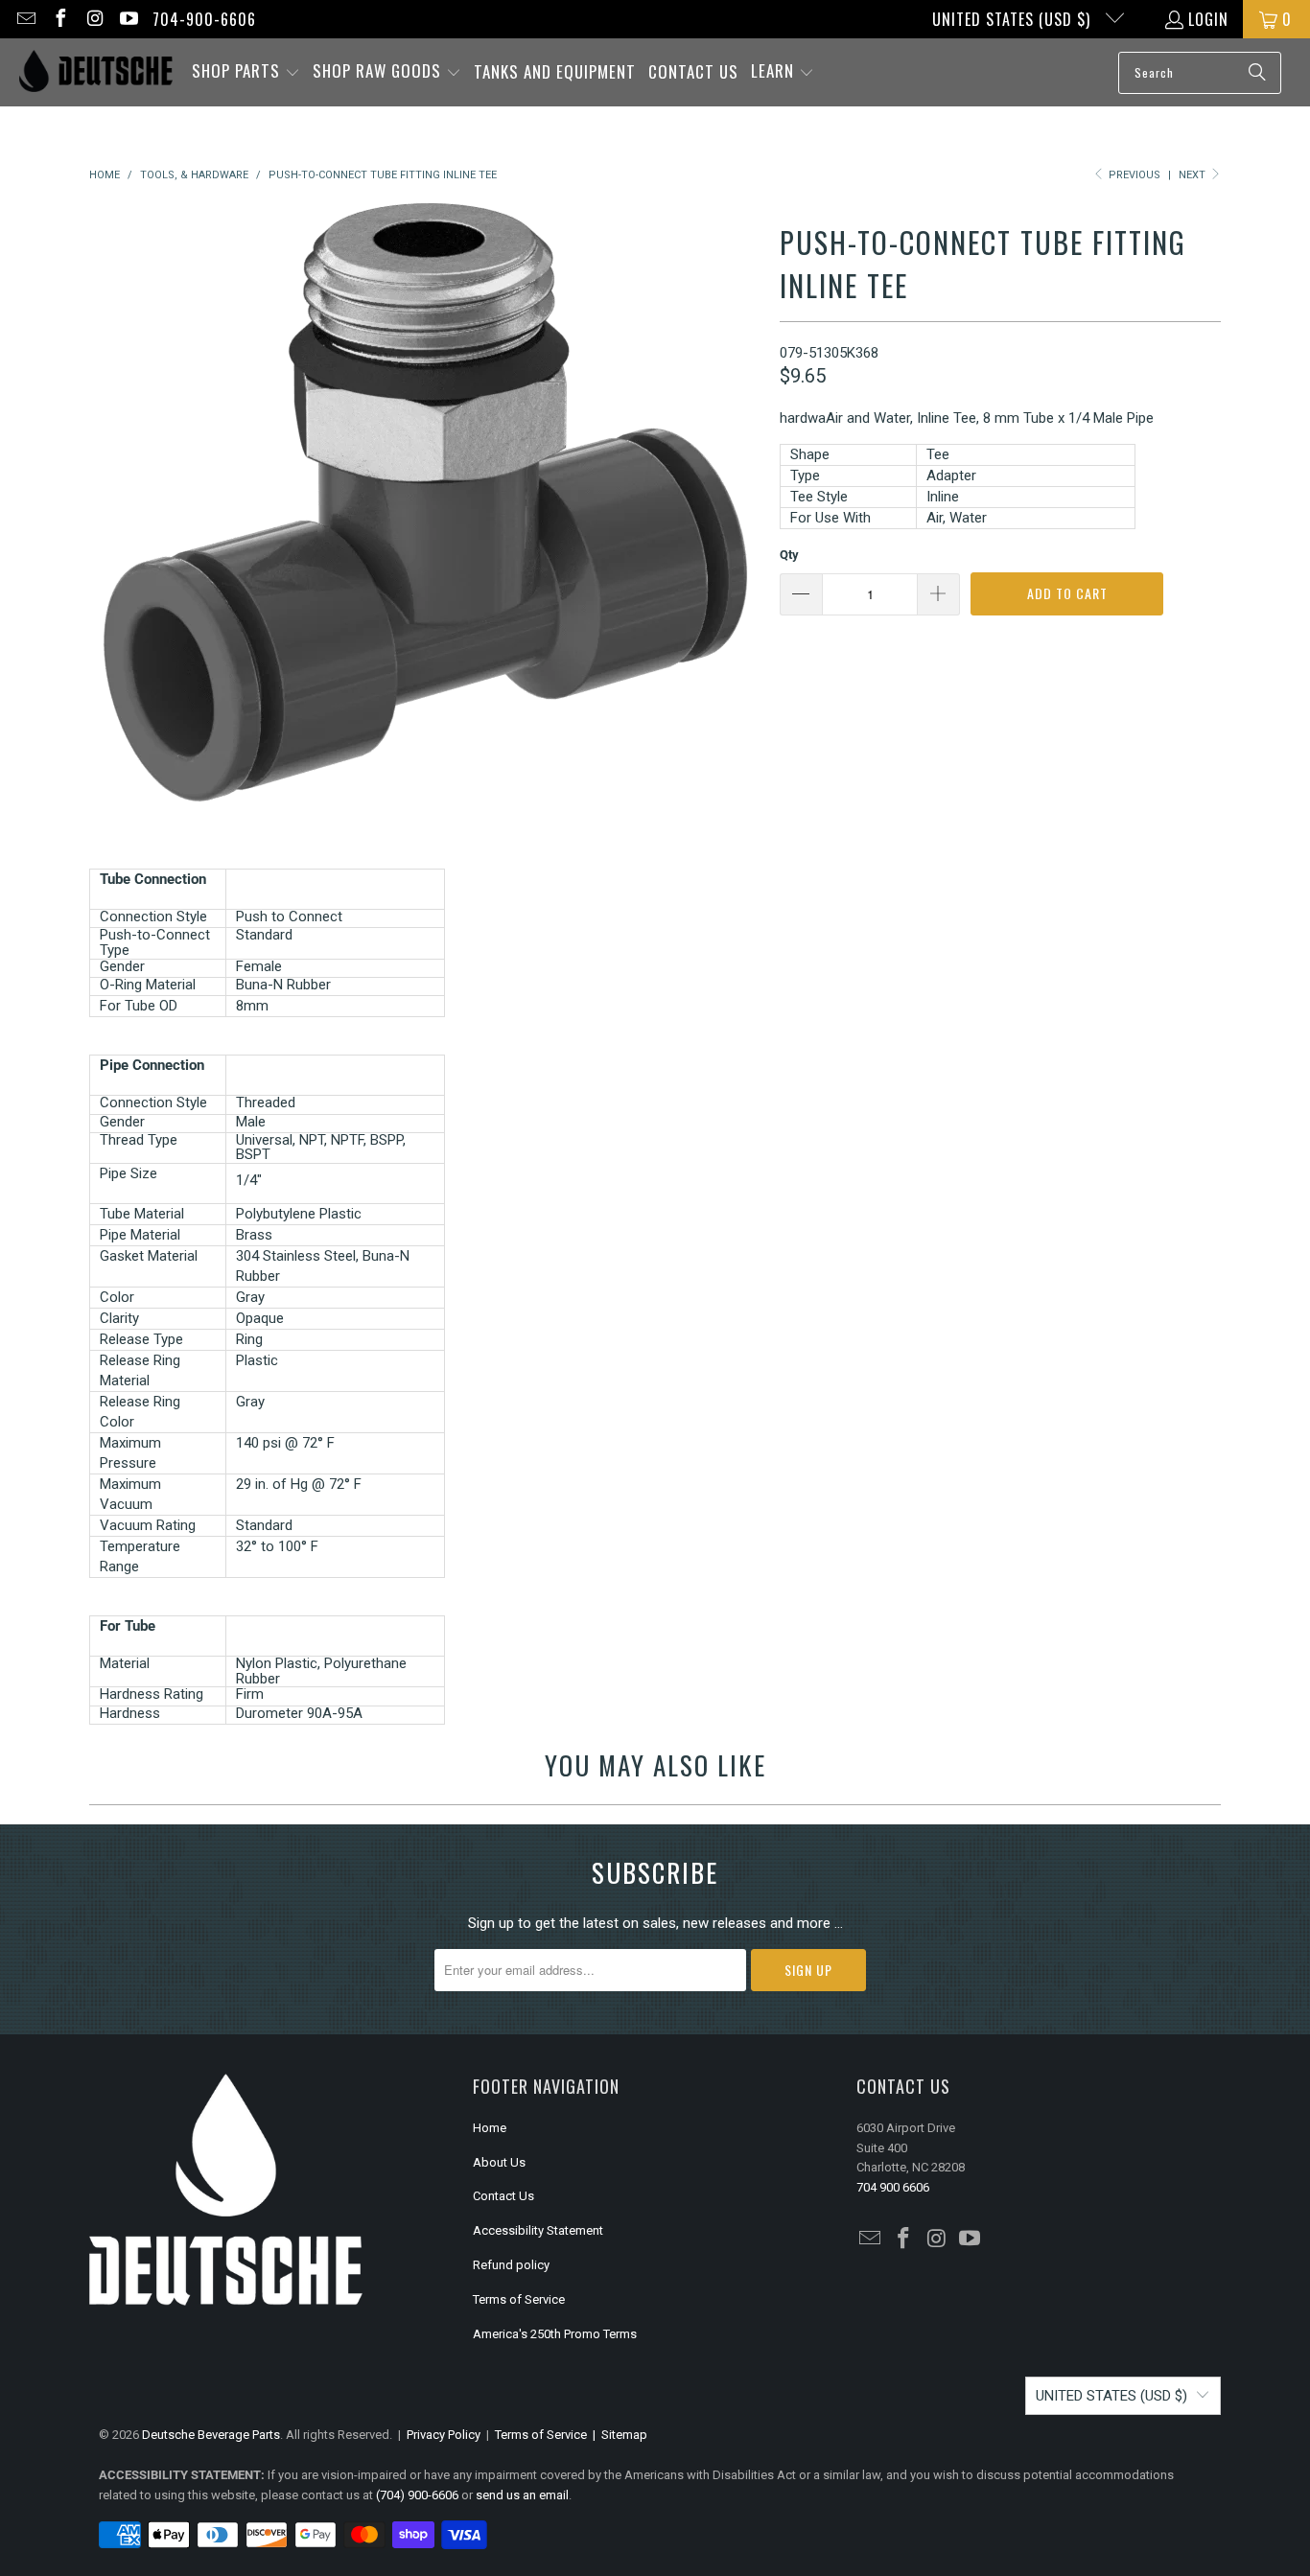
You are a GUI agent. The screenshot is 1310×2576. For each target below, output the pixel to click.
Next (1193, 175)
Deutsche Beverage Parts (211, 2435)
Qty (789, 555)
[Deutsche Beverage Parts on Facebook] (59, 19)
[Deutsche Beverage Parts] (96, 72)
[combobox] (1200, 73)
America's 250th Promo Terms (555, 2334)
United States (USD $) (1014, 19)
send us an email (522, 2495)
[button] (246, 72)
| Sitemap (617, 2435)
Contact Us (503, 2196)
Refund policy (511, 2265)
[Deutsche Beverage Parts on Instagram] (94, 19)
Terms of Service (519, 2299)
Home (490, 2128)
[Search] (1257, 73)
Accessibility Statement (538, 2230)
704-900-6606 (204, 19)
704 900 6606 (893, 2187)
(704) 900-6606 (417, 2495)
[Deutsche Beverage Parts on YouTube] (129, 19)
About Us (499, 2162)
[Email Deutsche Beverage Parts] (25, 19)
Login (1208, 19)
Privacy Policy (444, 2435)
